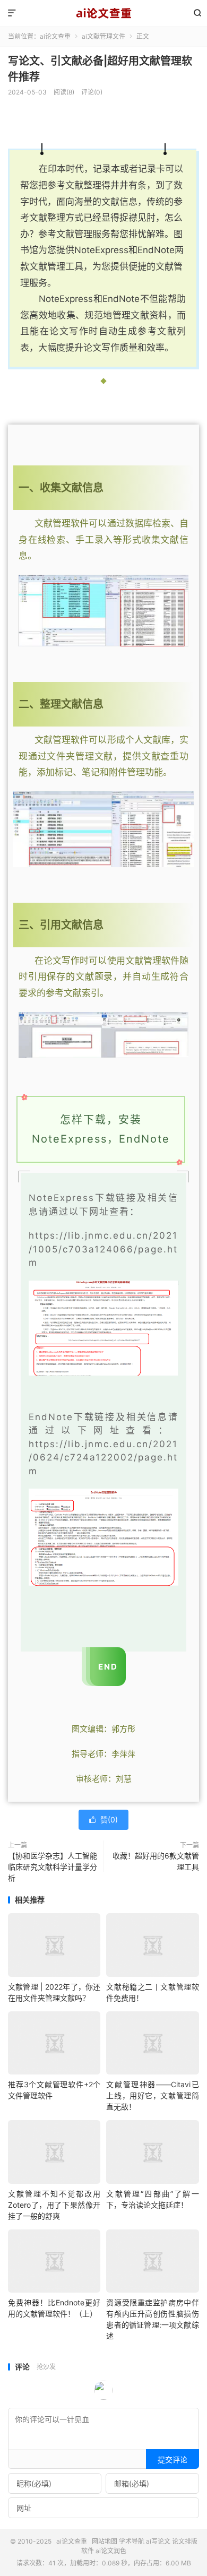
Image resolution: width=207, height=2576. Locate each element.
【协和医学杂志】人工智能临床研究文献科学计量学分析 (53, 1867)
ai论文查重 (103, 13)
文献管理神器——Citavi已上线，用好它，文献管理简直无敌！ (152, 2095)
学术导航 (132, 2541)
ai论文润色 (111, 2551)
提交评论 (172, 2460)
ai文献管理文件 (103, 36)
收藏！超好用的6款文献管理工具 (156, 1861)
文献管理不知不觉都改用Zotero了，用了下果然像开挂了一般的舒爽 (54, 2205)
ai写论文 (158, 2541)
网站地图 (105, 2541)
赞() (103, 1819)
